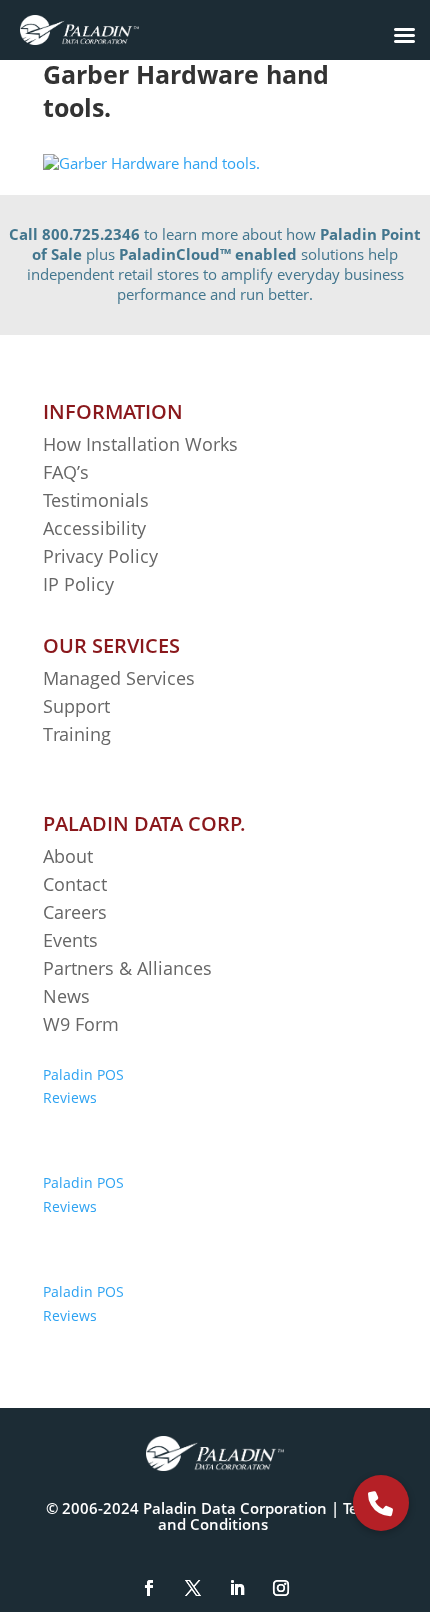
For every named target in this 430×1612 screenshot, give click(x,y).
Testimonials (96, 500)
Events (70, 940)
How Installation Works (140, 444)
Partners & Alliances (127, 968)
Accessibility (97, 528)
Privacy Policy (100, 556)
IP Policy (78, 584)
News (66, 996)
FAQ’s (66, 472)
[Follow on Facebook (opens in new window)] (149, 1588)
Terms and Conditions (271, 1516)
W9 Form (81, 1024)
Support (76, 706)
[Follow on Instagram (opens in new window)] (281, 1588)
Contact (75, 884)
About (68, 856)
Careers (75, 912)
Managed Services (119, 678)
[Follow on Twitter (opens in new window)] (193, 1588)
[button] (381, 1503)
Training (77, 734)
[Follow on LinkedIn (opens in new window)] (237, 1588)
